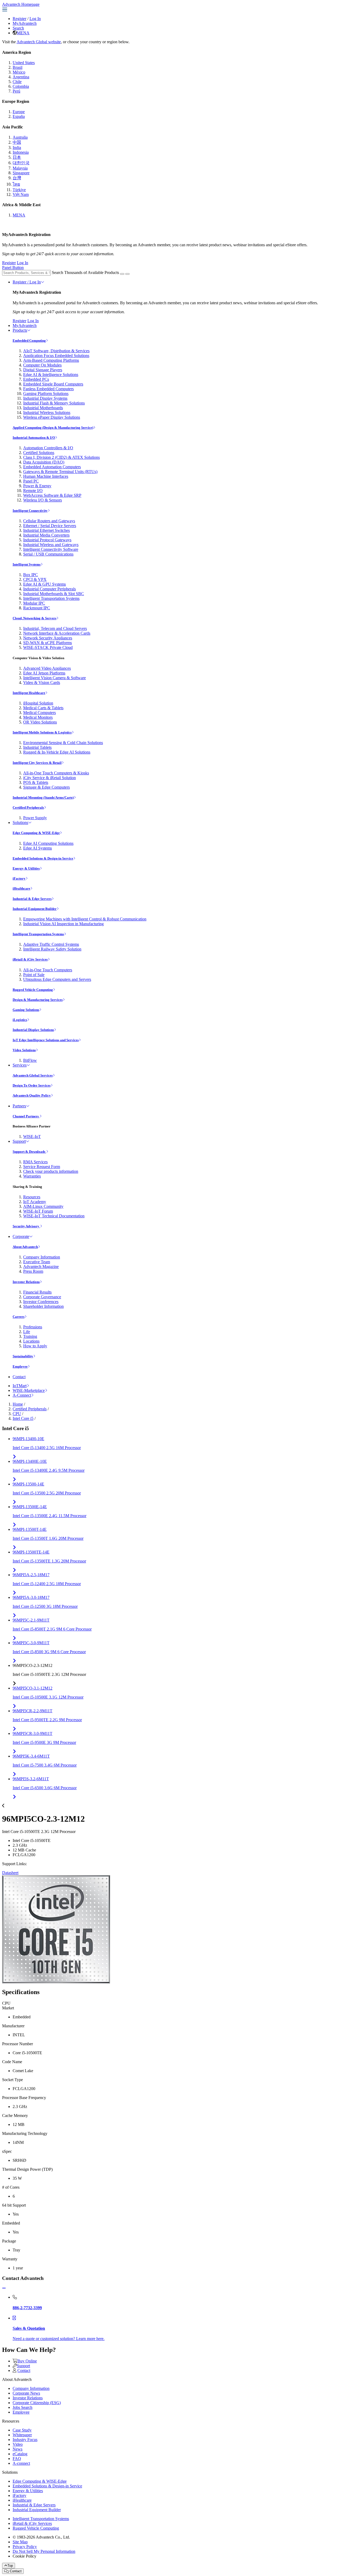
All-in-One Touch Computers (48, 970)
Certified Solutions (39, 453)
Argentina (21, 77)
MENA (23, 33)
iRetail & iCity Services (30, 959)
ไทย (16, 184)
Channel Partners (26, 1116)
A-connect (21, 2463)
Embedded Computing (29, 341)
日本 (17, 157)
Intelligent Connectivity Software (51, 549)
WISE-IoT (32, 1137)
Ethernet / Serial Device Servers (50, 526)
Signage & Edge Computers (46, 787)
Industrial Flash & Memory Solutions (54, 403)
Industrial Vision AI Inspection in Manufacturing (63, 924)
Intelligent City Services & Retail (37, 763)
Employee (20, 1366)
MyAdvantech (25, 23)
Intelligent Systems (27, 564)
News (18, 2449)
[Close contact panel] (4, 2288)
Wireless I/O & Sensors (43, 500)
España (19, 116)
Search (18, 28)
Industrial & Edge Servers (32, 899)
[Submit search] (122, 274)
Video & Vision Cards (42, 682)
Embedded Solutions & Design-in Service (43, 858)
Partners (19, 1106)
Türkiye (19, 190)
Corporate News (26, 2393)
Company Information (42, 1257)
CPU (17, 1414)
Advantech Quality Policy (32, 1095)
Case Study (22, 2430)
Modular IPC (34, 603)
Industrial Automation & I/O (34, 438)
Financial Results (37, 1292)
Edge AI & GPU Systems (44, 584)
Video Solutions (24, 1050)
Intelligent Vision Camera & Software (54, 678)
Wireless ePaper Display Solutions (52, 417)
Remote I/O (33, 491)
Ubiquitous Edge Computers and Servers (57, 979)
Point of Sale (34, 975)
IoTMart (20, 1386)
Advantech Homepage (21, 4)
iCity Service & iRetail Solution (49, 778)
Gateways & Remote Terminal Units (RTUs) (60, 472)
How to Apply (35, 1346)
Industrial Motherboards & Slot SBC (54, 594)
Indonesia (21, 152)
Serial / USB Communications (48, 554)
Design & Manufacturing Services (38, 1000)
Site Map (20, 2542)
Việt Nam (21, 194)
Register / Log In (27, 282)
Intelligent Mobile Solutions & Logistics (42, 732)
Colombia (21, 86)
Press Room (33, 1271)
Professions (33, 1327)
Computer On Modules (42, 365)
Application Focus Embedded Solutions (56, 356)
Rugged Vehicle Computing (33, 990)
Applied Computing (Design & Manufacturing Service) (53, 428)
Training (30, 1336)
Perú (16, 91)
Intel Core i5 (23, 1418)
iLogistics (20, 1020)
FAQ (17, 2459)
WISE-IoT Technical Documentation (54, 1216)
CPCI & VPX (35, 579)
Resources (32, 1197)
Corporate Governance (42, 1297)
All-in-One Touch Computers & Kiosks (56, 773)
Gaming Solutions (26, 1010)
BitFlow (30, 1060)
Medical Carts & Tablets (43, 708)
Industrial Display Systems (45, 398)
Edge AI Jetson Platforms (44, 673)
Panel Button (13, 267)
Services (20, 1065)
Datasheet (10, 1873)
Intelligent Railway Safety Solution (52, 949)
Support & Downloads (29, 1152)
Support (19, 1141)
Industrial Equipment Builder (35, 909)
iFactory (19, 878)
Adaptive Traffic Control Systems (51, 944)
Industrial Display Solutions (33, 1030)
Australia (20, 137)
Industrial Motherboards (43, 408)
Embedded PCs (36, 379)
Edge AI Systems (38, 848)
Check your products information (51, 1171)
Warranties (32, 1176)
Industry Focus (25, 2440)
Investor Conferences (41, 1302)
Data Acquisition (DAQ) (44, 462)
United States (24, 63)
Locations (31, 1341)
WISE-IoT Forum (38, 1211)
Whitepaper (22, 2435)
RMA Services (35, 1162)
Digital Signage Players (43, 370)
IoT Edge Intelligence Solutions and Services (46, 1040)
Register (19, 19)
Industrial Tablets (37, 747)
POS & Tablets (36, 782)
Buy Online (27, 2361)
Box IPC (31, 575)
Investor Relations (26, 1282)
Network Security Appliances (48, 638)
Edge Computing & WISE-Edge (36, 833)
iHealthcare (21, 888)
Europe (19, 112)
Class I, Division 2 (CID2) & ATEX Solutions (61, 457)
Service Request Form (42, 1167)
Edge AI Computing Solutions (48, 843)
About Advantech (25, 1247)
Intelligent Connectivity (30, 511)
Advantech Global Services (33, 1075)
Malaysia (20, 168)
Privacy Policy (25, 2547)
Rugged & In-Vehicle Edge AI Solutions (57, 752)
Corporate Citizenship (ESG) (37, 2403)
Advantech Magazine (41, 1267)
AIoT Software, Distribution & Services (56, 351)
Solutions (20, 823)
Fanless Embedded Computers (48, 389)
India (17, 148)
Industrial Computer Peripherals (49, 589)
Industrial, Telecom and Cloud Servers (55, 628)
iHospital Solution (38, 703)
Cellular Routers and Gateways (49, 521)
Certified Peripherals (28, 807)
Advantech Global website (39, 42)
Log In (35, 19)
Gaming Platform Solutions (46, 394)
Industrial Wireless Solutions (47, 413)
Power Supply (35, 818)
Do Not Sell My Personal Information (44, 2551)
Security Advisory (26, 1226)
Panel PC (31, 481)
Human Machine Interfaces (46, 476)
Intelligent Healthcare (29, 693)
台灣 (17, 178)
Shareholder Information (43, 1306)
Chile (17, 82)
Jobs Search (23, 2407)
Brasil (18, 67)
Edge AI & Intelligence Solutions (51, 375)
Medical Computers (39, 713)
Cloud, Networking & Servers (34, 618)
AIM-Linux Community (43, 1206)
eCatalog (20, 2454)
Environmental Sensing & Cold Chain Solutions (63, 743)
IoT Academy (35, 1202)
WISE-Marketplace (29, 1390)
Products (20, 330)
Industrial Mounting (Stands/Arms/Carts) (43, 797)
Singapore (21, 173)
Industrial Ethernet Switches (46, 530)
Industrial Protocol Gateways (47, 540)
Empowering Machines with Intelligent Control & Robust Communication (85, 919)
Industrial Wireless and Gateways (51, 545)
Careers (19, 1317)
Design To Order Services (32, 1085)
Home (18, 1404)
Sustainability (23, 1356)
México (19, 72)
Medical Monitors (38, 717)
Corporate (21, 1236)
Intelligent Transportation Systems (51, 598)
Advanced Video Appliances (47, 668)
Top (10, 2566)
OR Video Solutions (40, 722)
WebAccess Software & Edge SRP (52, 495)
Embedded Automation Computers (52, 467)
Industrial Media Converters (46, 535)
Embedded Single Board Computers (53, 384)
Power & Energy (37, 486)
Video (18, 2444)
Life (27, 1332)
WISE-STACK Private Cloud (48, 647)
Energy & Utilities (26, 868)
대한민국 (21, 163)
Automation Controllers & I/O (48, 448)
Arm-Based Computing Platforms (51, 360)
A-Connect (22, 1395)
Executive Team (37, 1262)
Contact (19, 1377)
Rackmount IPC (37, 608)
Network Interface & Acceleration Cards (57, 633)
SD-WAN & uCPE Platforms (48, 643)
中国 (17, 142)
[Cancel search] (127, 274)
